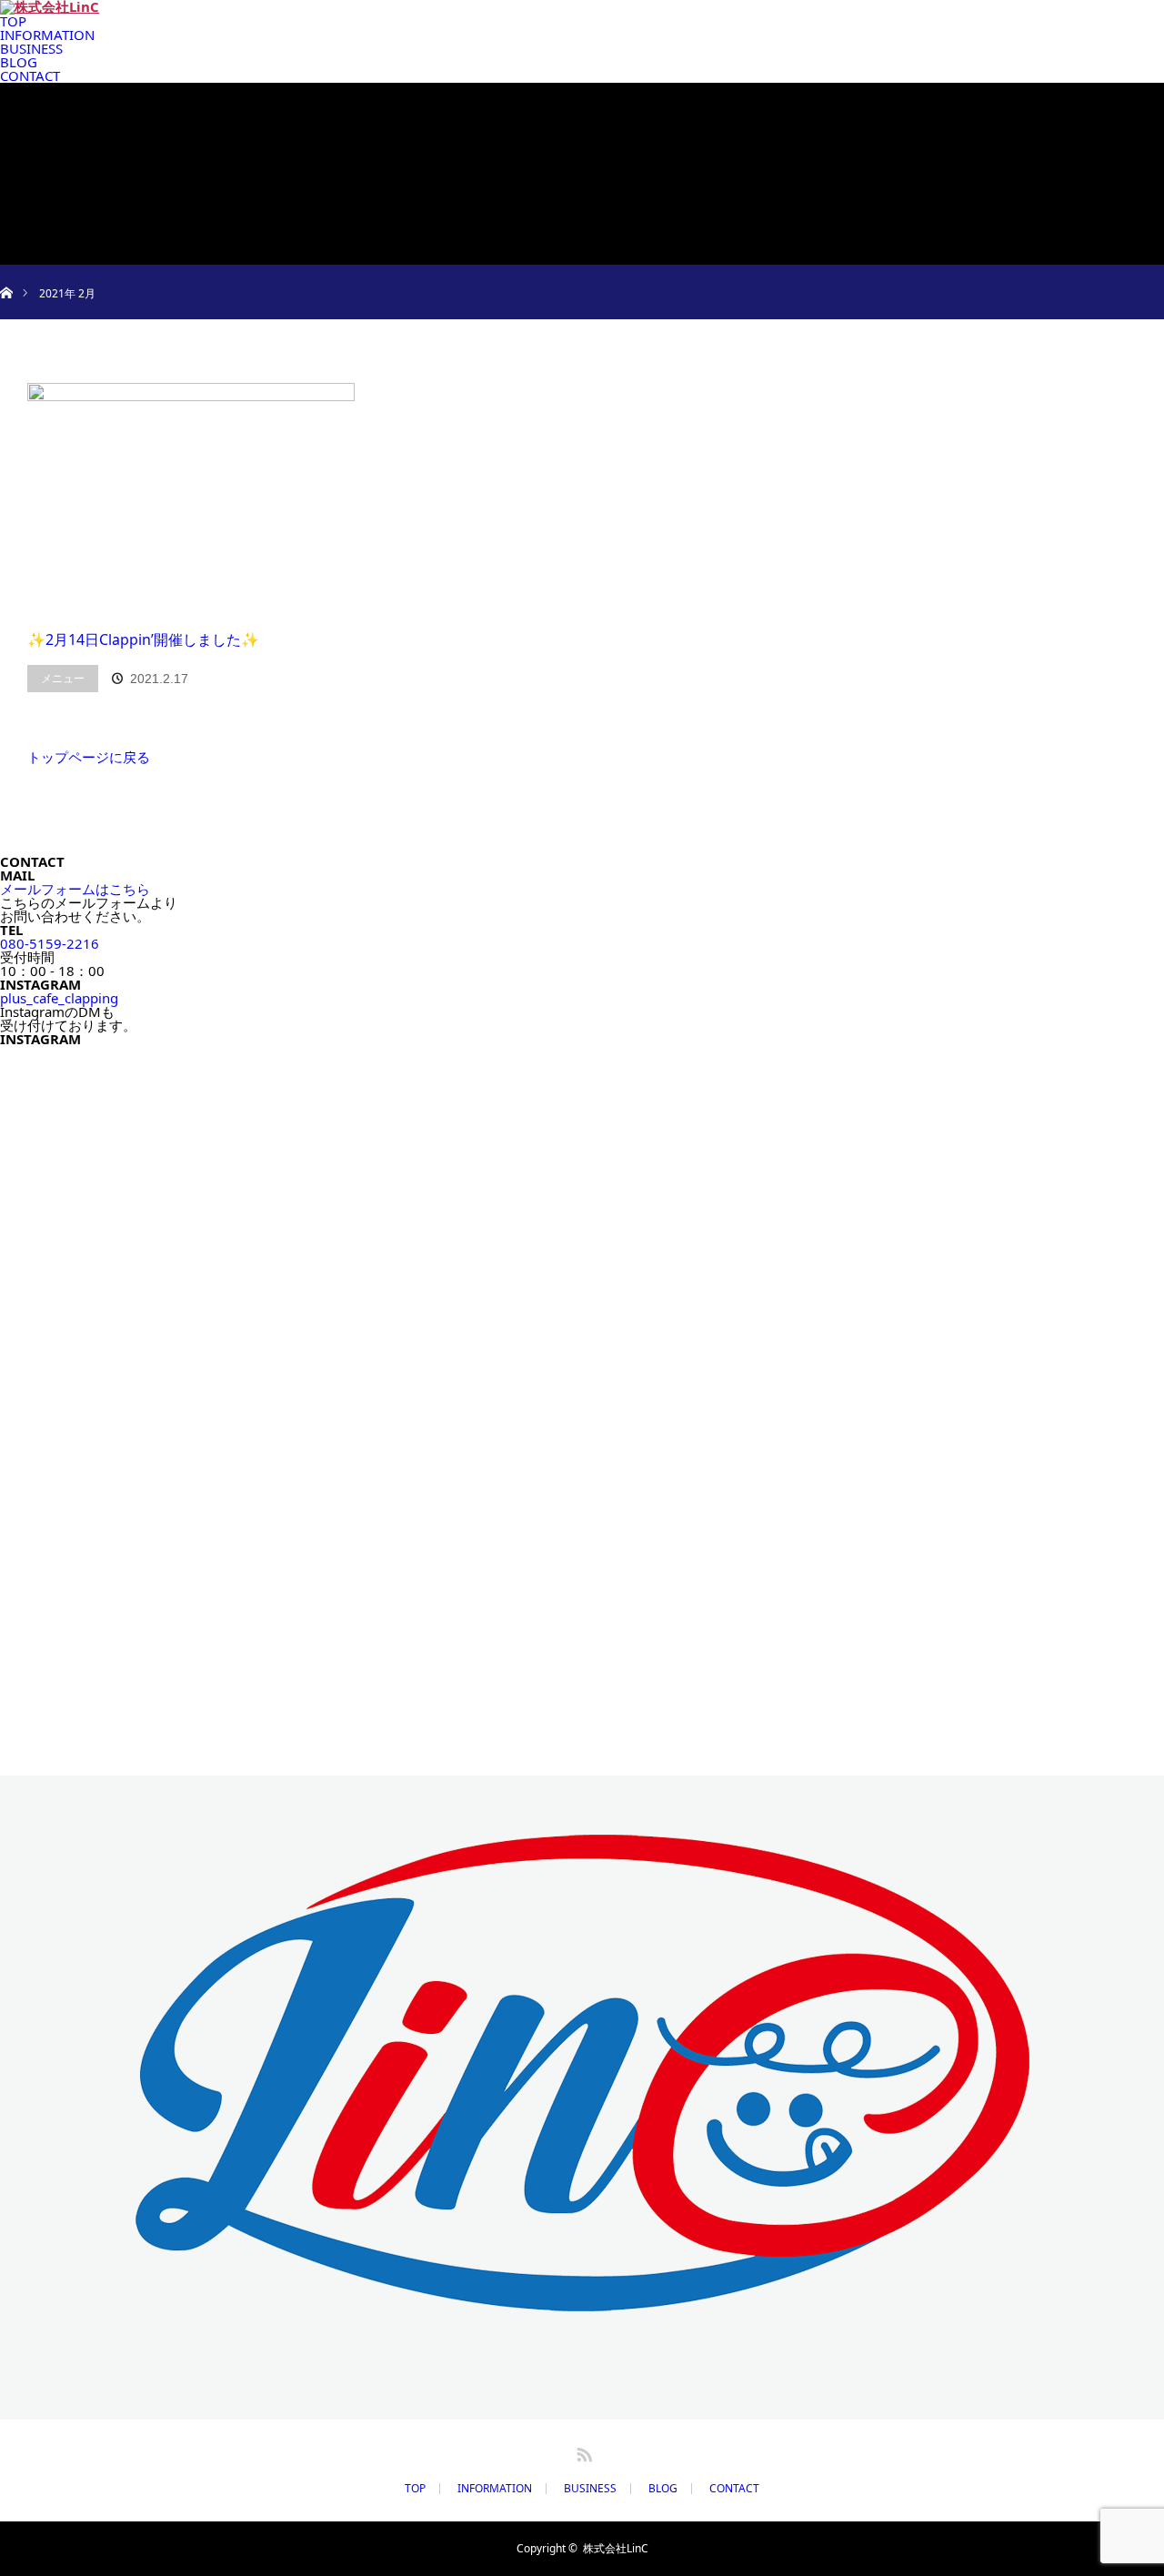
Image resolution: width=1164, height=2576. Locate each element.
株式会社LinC (616, 2548)
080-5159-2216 (50, 943)
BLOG (663, 2489)
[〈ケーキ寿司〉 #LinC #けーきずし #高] (729, 1589)
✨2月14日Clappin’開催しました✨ (143, 639)
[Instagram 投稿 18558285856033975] (436, 1224)
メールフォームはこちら (75, 889)
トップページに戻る (89, 757)
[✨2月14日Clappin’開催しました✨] (191, 497)
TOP (415, 2489)
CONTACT (734, 2489)
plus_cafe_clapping (59, 998)
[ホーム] (6, 272)
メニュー (63, 678)
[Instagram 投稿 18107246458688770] (142, 1224)
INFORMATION (495, 2489)
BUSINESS (590, 2489)
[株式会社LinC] (582, 2299)
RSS (582, 2451)
